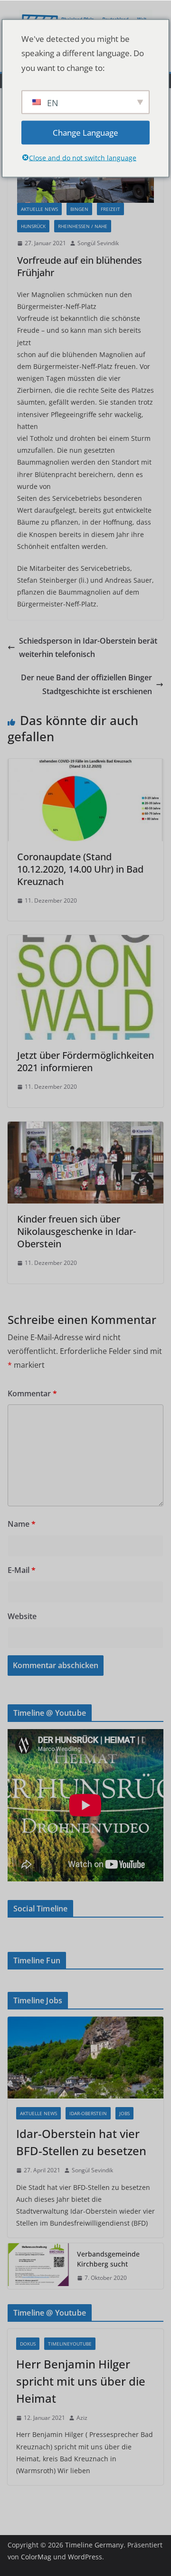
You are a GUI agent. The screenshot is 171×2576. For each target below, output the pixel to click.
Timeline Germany (94, 2545)
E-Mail (22, 1570)
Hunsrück (33, 226)
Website (22, 1616)
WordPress (85, 2557)
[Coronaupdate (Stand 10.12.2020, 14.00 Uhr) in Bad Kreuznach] (85, 766)
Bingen (79, 209)
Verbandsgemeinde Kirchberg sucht (108, 2259)
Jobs (124, 2113)
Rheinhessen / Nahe (83, 226)
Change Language (85, 132)
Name (22, 1524)
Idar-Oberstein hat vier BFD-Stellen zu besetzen (81, 2142)
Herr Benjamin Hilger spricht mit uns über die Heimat (81, 2381)
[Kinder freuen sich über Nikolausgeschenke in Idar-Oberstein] (85, 1128)
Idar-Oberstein (88, 2113)
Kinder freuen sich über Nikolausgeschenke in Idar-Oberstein (76, 1231)
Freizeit (110, 209)
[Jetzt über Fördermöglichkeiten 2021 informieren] (85, 942)
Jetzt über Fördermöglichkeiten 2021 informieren (85, 1061)
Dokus (28, 2344)
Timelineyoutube (70, 2344)
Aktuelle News (39, 209)
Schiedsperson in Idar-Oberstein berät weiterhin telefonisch (88, 648)
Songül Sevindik (98, 243)
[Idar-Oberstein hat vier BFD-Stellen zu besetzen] (85, 2058)
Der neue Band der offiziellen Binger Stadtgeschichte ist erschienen (86, 684)
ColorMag (36, 2557)
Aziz (82, 2418)
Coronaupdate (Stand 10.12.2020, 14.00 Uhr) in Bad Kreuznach (80, 869)
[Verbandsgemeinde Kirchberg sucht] (38, 2266)
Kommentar (32, 1393)
